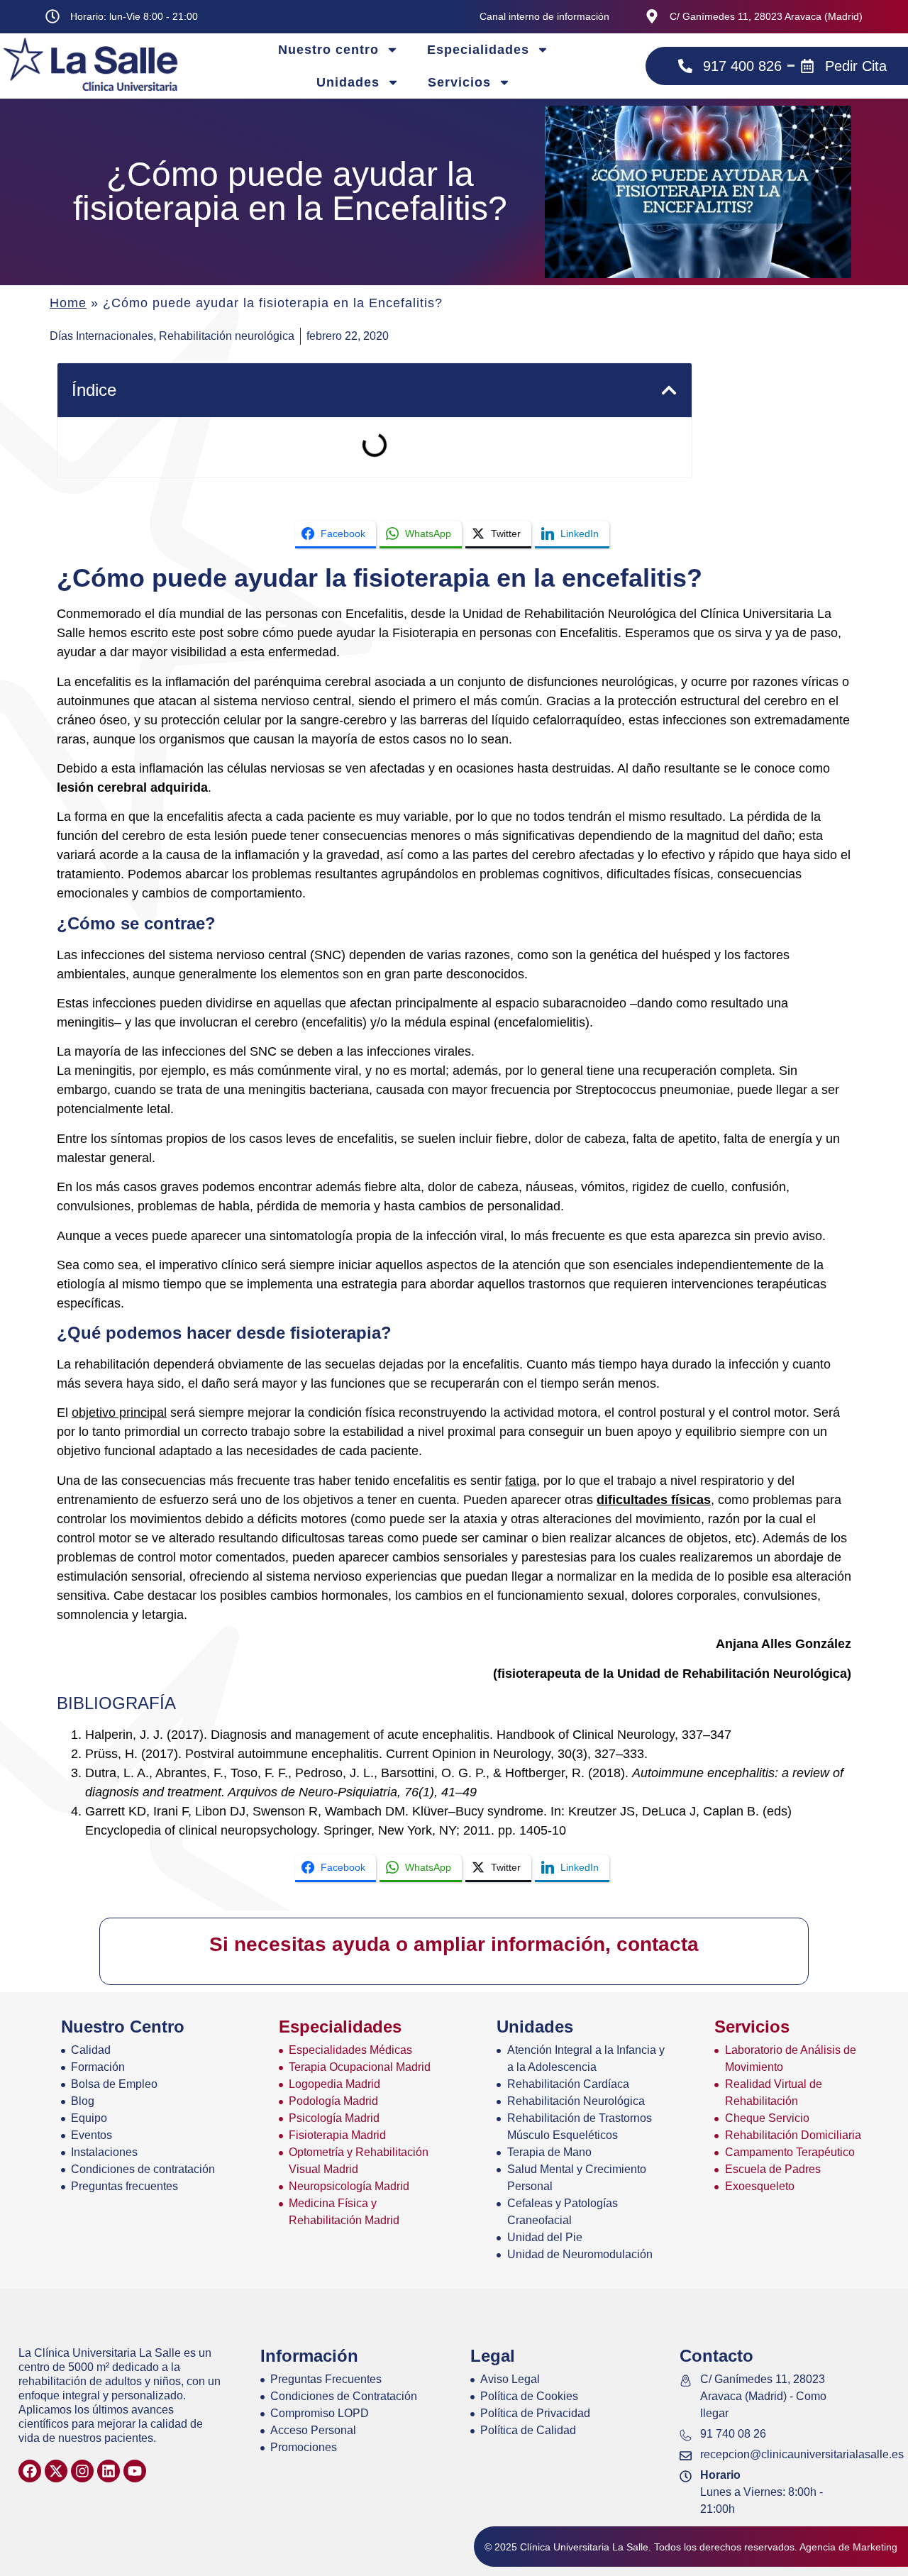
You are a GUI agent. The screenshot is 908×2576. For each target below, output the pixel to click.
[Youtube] (135, 2471)
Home (68, 303)
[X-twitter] (56, 2471)
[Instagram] (82, 2471)
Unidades (348, 82)
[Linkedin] (109, 2471)
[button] (669, 390)
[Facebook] (30, 2471)
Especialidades (478, 50)
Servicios (459, 82)
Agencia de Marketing (848, 2547)
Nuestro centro (328, 50)
